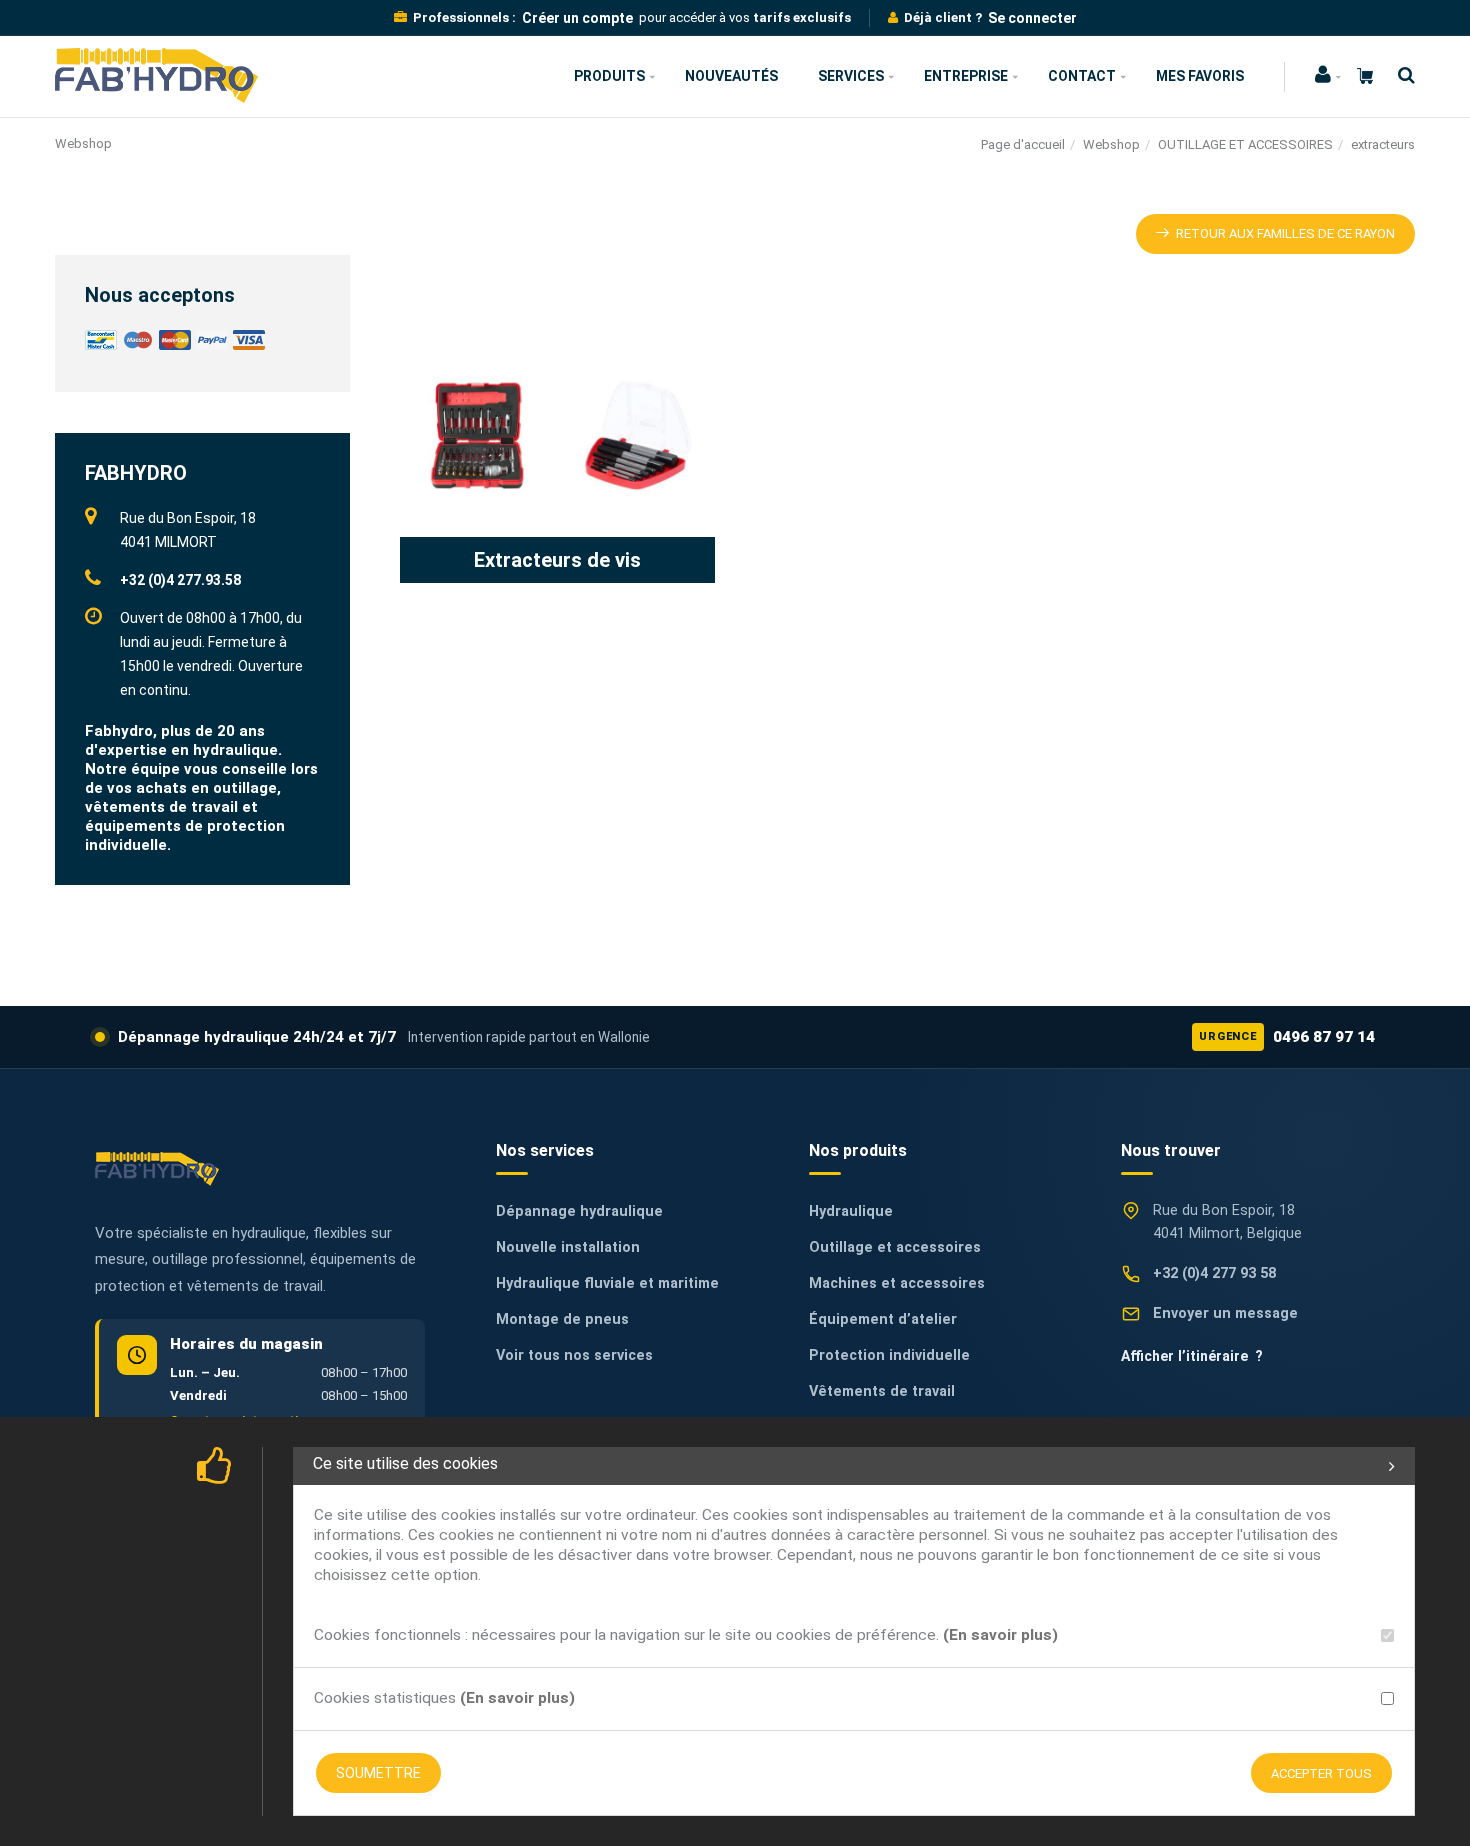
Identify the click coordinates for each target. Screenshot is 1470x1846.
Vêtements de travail (882, 1391)
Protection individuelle (889, 1355)
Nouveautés (731, 76)
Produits (609, 76)
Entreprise (966, 76)
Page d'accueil (1023, 144)
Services (851, 76)
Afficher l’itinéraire (1192, 1356)
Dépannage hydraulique (579, 1211)
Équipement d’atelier (883, 1319)
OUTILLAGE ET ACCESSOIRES (1245, 144)
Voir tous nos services (574, 1355)
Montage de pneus (562, 1319)
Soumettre (378, 1773)
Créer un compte (577, 18)
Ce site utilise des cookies (405, 1463)
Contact (1082, 76)
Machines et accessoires (897, 1283)
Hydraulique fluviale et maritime (607, 1283)
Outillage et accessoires (895, 1247)
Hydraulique (851, 1211)
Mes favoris (1200, 76)
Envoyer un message (1225, 1313)
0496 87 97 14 (1287, 1037)
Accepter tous (1321, 1773)
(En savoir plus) (1000, 1635)
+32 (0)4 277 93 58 (1214, 1273)
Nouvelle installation (568, 1247)
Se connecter (1032, 18)
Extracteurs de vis (557, 560)
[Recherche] (1401, 75)
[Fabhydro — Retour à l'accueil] (157, 1168)
